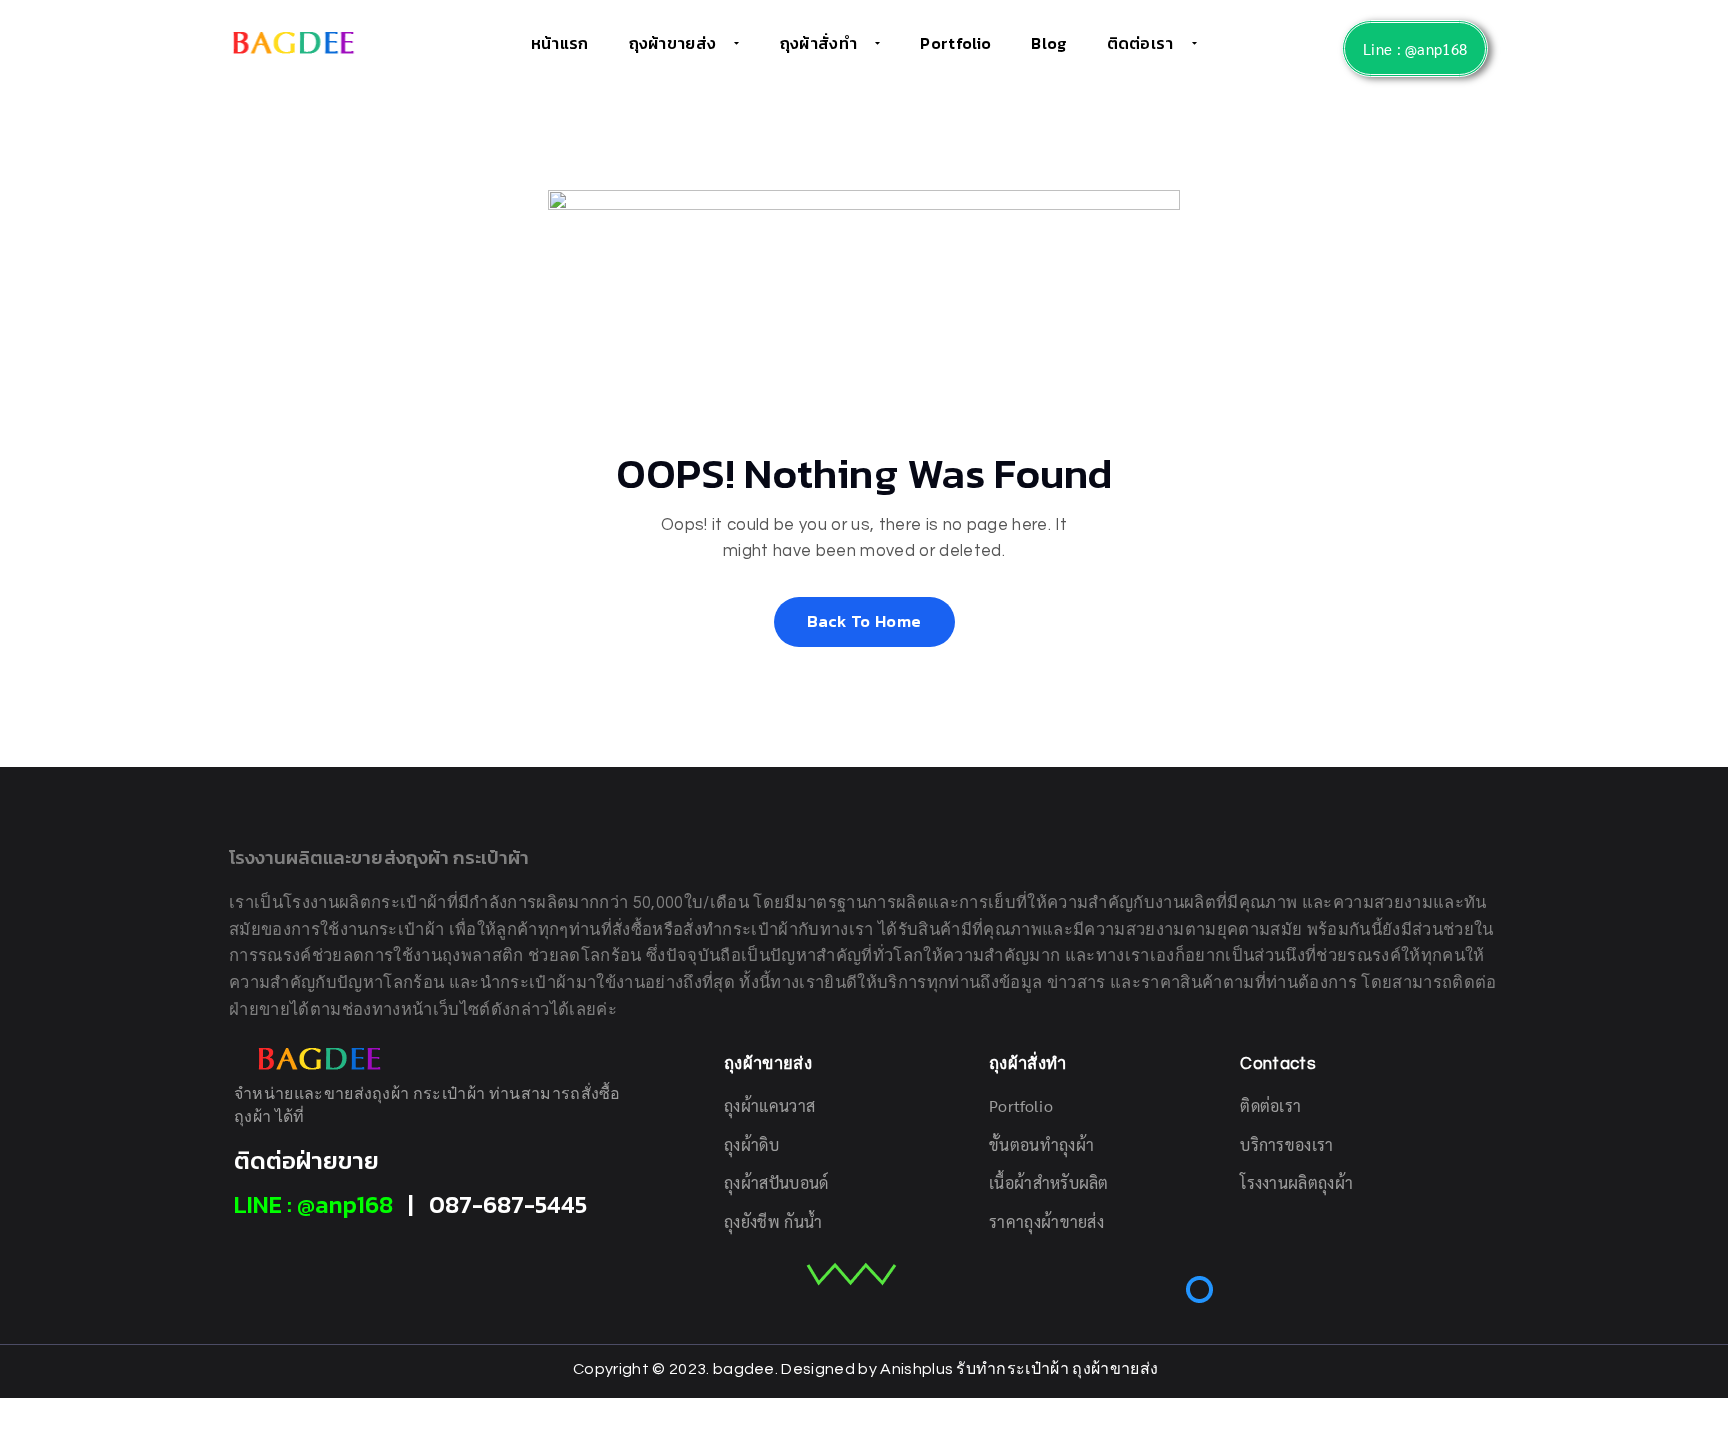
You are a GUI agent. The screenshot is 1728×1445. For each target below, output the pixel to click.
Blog (1048, 43)
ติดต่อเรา (1140, 43)
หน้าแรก (560, 43)
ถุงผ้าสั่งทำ (818, 43)
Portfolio (955, 43)
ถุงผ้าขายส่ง (673, 43)
